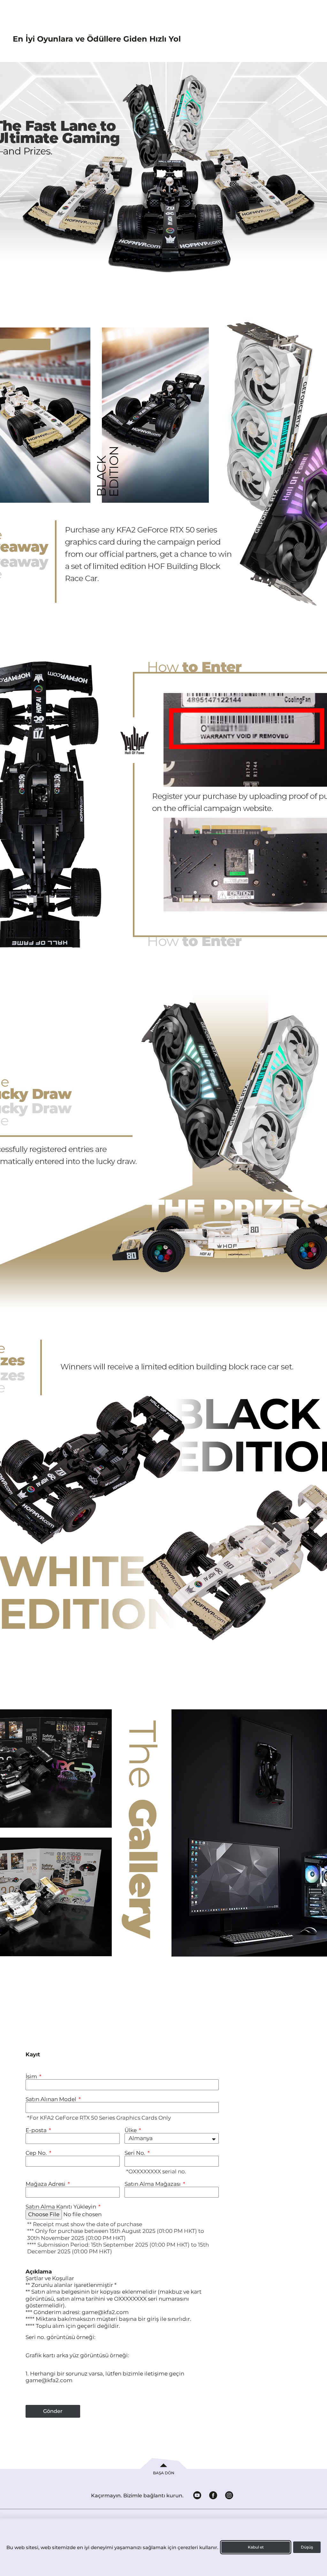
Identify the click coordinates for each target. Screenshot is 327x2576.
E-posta (37, 2130)
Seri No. (136, 2153)
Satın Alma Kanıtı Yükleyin (61, 2207)
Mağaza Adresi (46, 2184)
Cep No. (37, 2153)
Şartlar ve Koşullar (50, 2278)
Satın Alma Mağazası (153, 2184)
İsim (32, 2077)
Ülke (131, 2130)
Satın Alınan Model (52, 2099)
